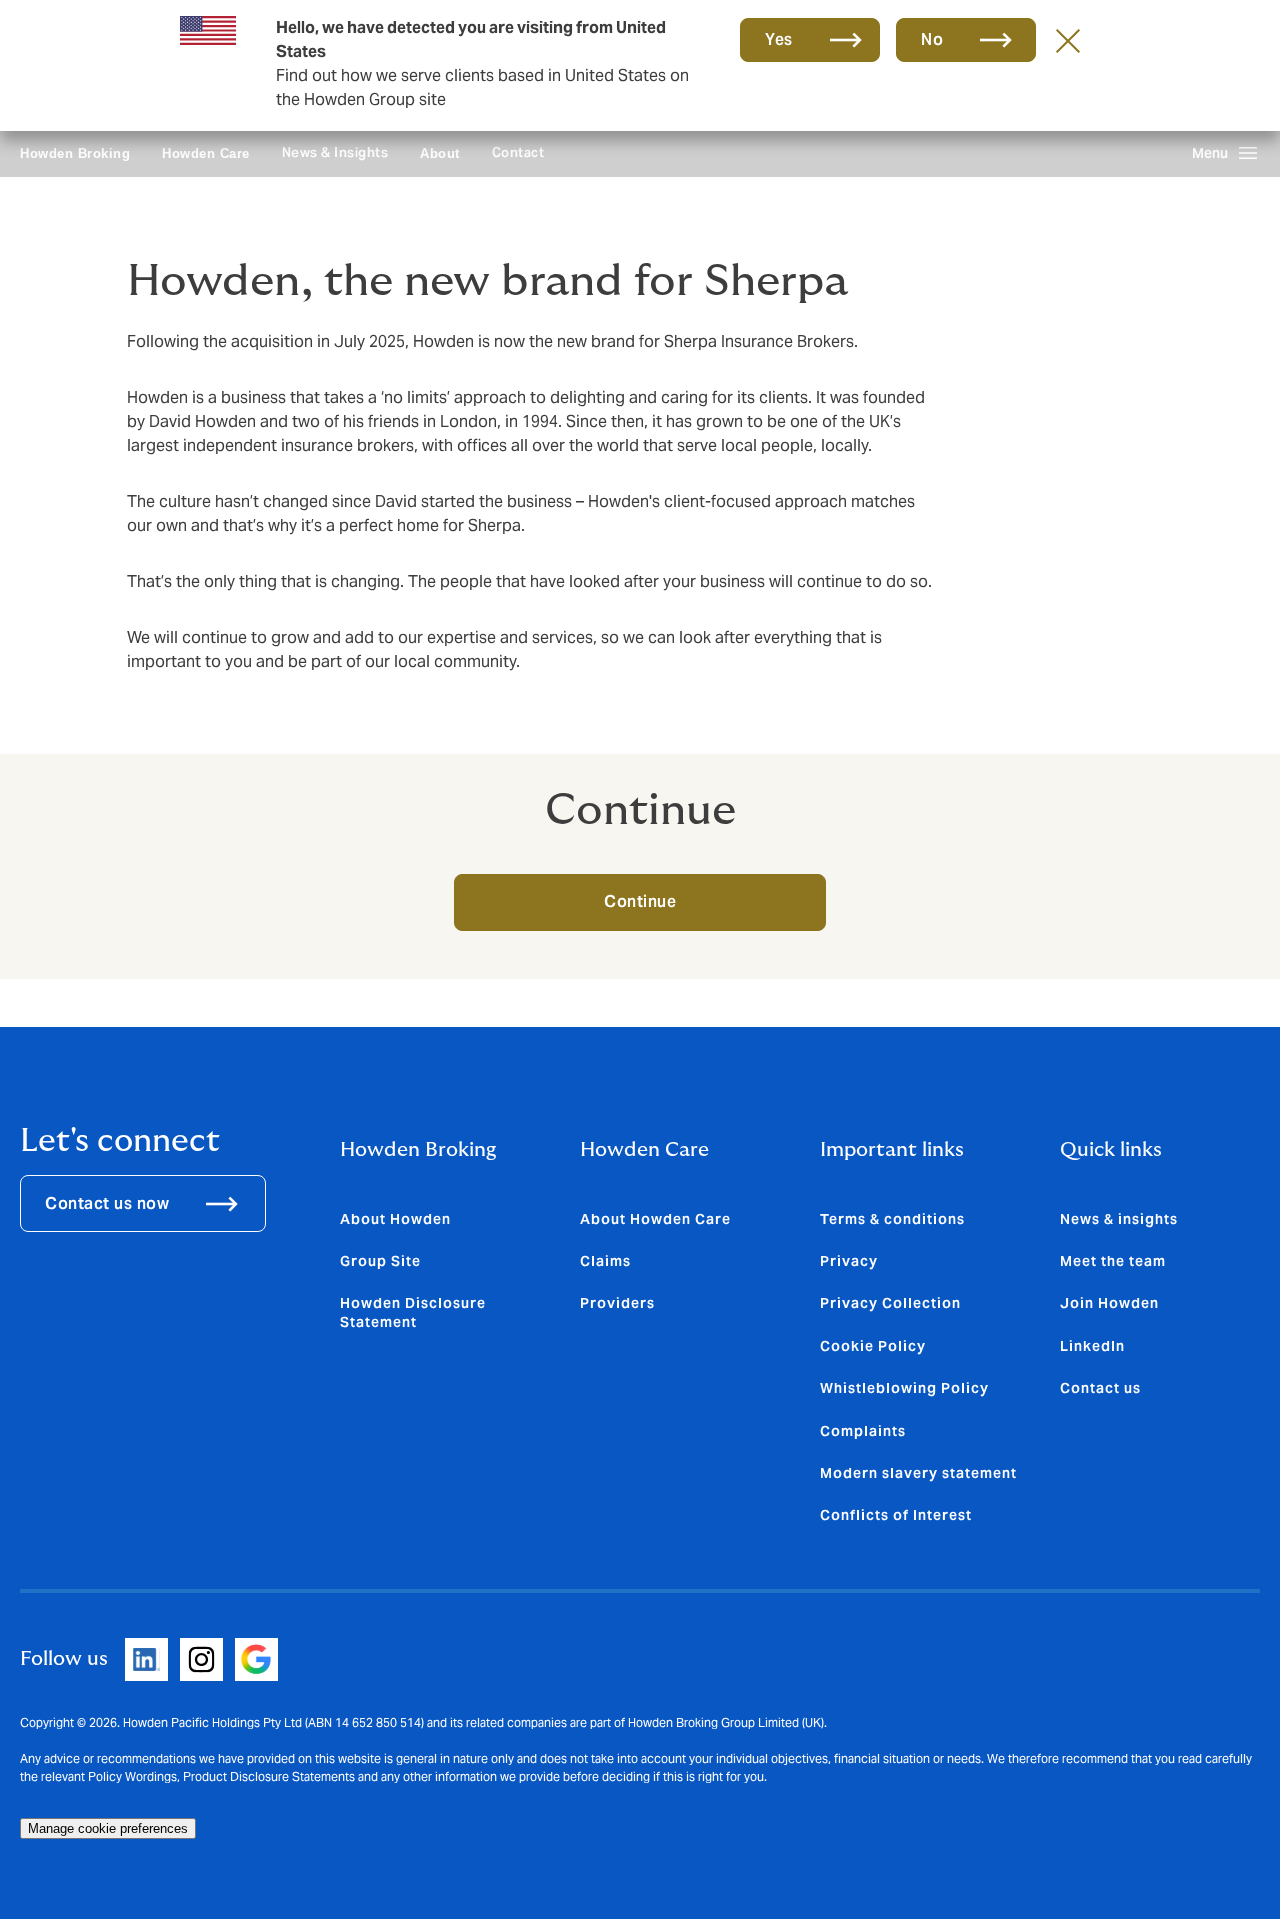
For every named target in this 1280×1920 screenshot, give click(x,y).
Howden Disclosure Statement (413, 1312)
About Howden (395, 1219)
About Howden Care (655, 1219)
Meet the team (1113, 1261)
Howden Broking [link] (75, 153)
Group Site (380, 1261)
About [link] (440, 153)
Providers (617, 1303)
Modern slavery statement (918, 1473)
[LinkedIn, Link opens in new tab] (146, 1659)
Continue (640, 901)
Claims (605, 1261)
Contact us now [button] (107, 1203)
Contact (518, 152)
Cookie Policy (873, 1346)
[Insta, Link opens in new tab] (201, 1659)
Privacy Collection (890, 1303)
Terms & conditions (892, 1219)
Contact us (1100, 1388)
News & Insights (335, 152)
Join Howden (1109, 1303)
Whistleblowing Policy (904, 1388)
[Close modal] (1068, 40)
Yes (779, 39)
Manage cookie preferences (108, 1828)
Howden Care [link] (206, 153)
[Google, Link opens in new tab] (256, 1659)
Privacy (849, 1261)
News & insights (1119, 1219)
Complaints (863, 1431)
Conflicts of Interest (896, 1515)
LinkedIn (1092, 1346)
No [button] (932, 39)
